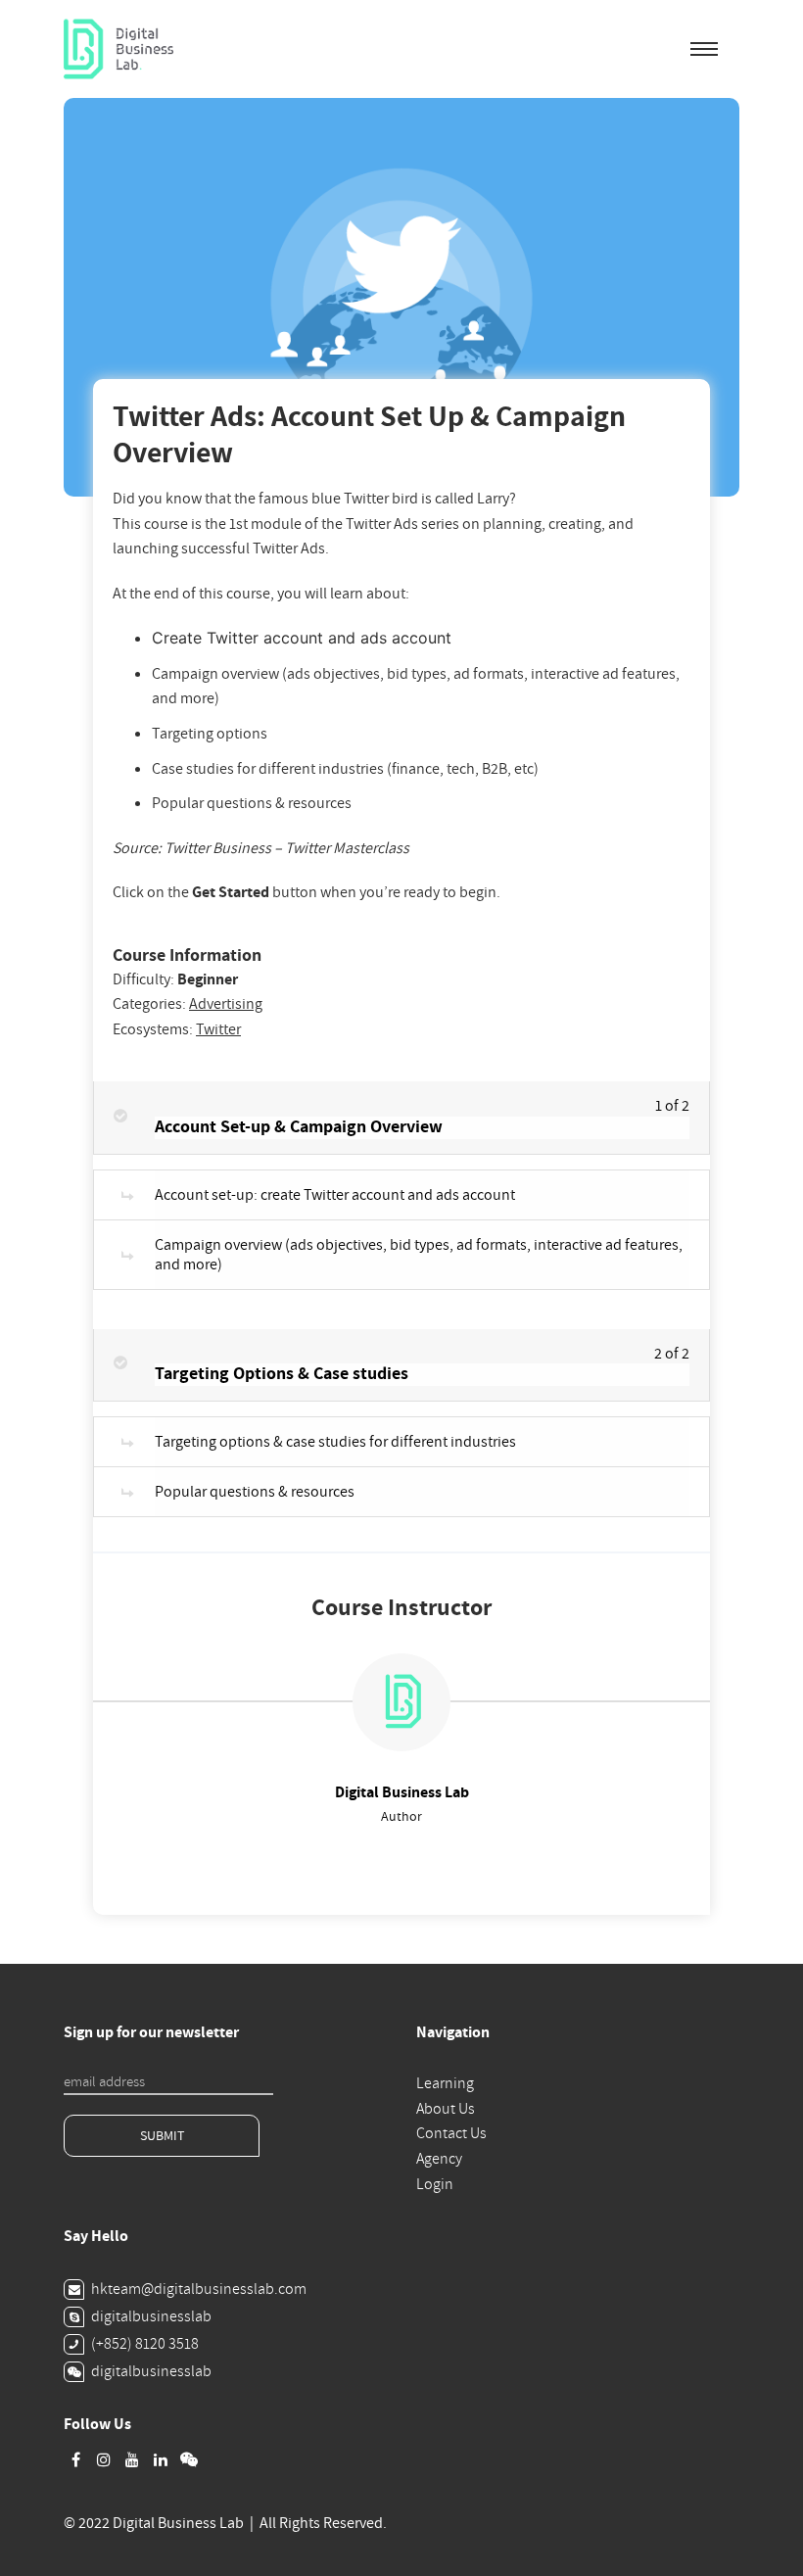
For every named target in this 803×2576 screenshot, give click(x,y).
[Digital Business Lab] (118, 49)
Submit (162, 2136)
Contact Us (451, 2133)
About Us (446, 2109)
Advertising (226, 1004)
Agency (439, 2159)
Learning (445, 2083)
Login (435, 2184)
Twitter (218, 1029)
